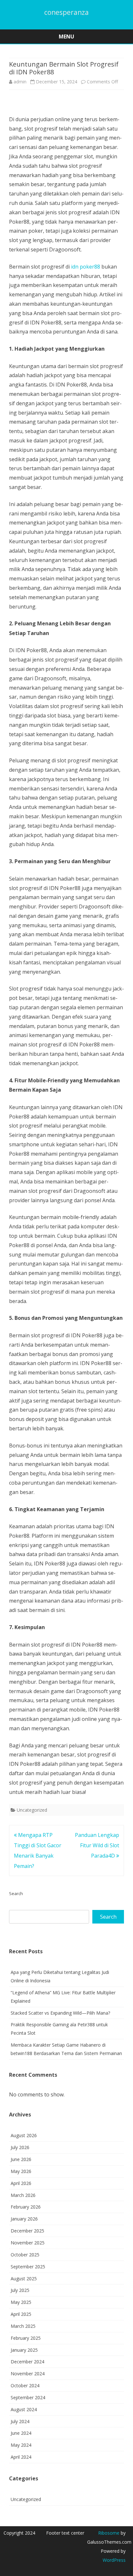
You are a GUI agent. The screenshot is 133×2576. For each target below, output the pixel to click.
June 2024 (21, 2433)
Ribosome (109, 2533)
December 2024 (27, 2362)
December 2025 (27, 2231)
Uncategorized (32, 1810)
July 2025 (20, 2290)
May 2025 (21, 2302)
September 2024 (28, 2397)
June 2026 (21, 2159)
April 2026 (21, 2183)
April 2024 (21, 2457)
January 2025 (24, 2350)
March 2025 (23, 2326)
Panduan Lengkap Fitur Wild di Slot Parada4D (97, 1845)
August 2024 (24, 2409)
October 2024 (25, 2385)
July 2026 (20, 2147)
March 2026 (23, 2195)
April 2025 (21, 2314)
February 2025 (26, 2338)
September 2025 (28, 2267)
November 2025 (28, 2243)
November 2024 (28, 2374)
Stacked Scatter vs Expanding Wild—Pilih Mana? (60, 2013)
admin (20, 82)
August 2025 (24, 2279)
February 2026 (26, 2207)
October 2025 (25, 2255)
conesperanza (66, 12)
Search (16, 1893)
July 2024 (20, 2421)
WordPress (114, 2560)
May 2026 (21, 2171)
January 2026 (24, 2219)
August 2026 (24, 2135)
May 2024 (21, 2445)
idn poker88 (86, 267)
